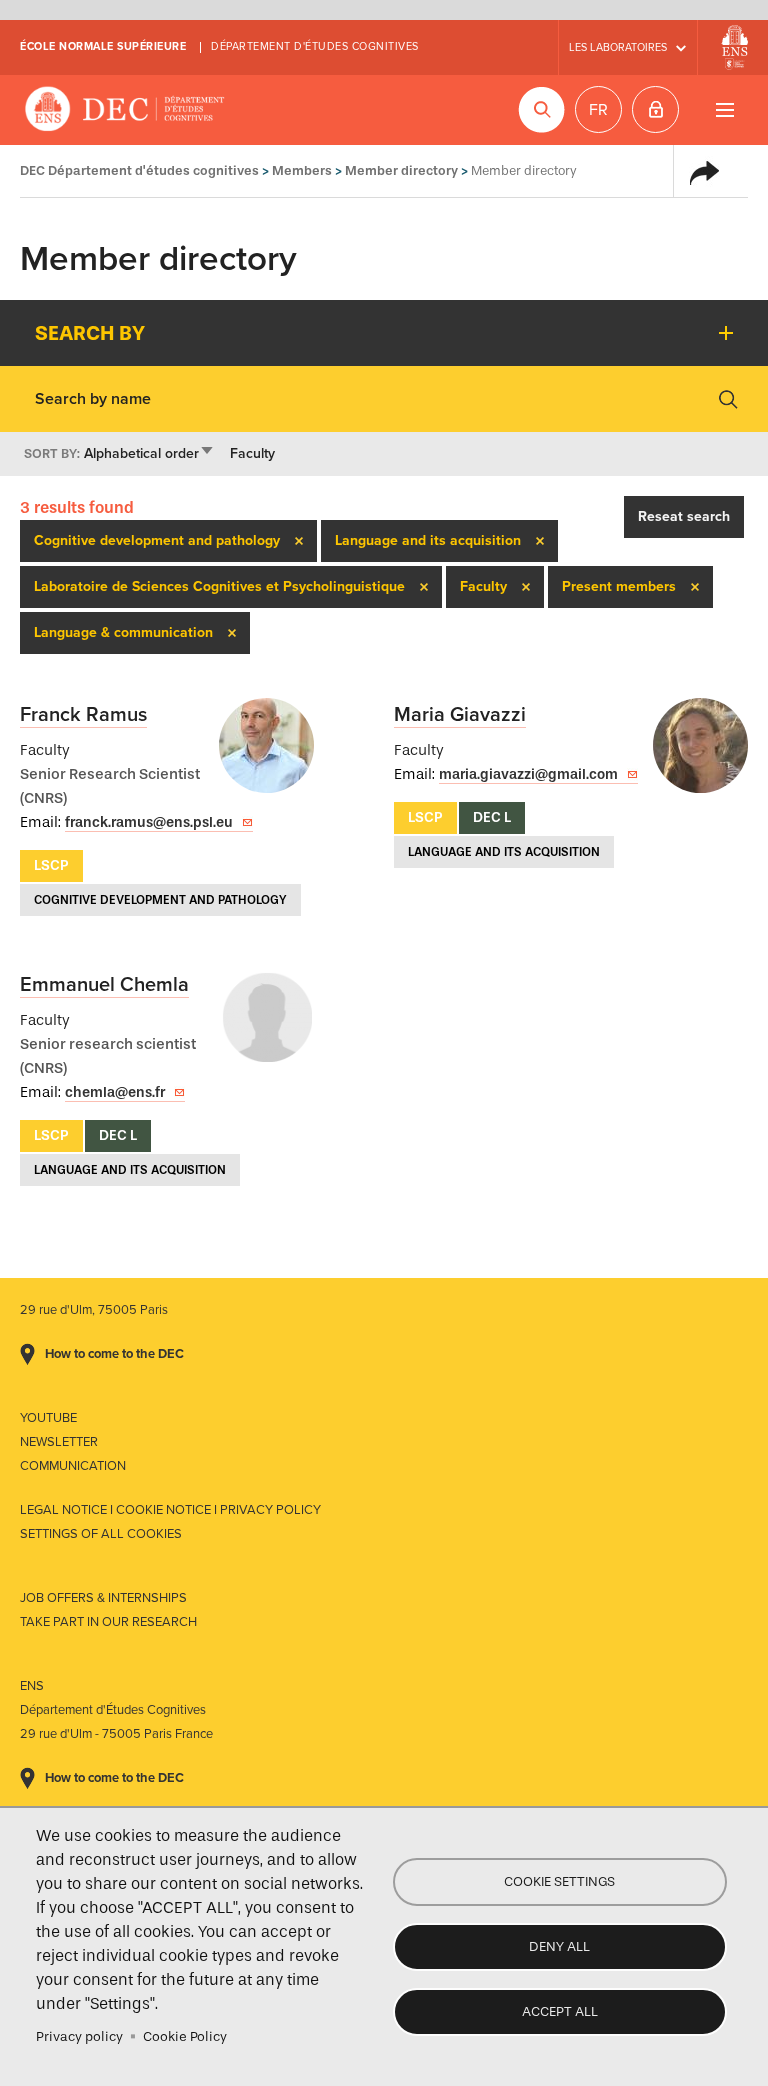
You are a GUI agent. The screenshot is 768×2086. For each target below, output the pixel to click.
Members (302, 170)
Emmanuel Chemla (104, 985)
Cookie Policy (185, 2036)
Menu (724, 109)
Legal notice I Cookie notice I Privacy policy (170, 1510)
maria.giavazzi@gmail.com (528, 774)
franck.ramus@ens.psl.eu (149, 822)
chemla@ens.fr (115, 1092)
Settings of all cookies (101, 1534)
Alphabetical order (149, 453)
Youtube (48, 1418)
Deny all (559, 1946)
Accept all (560, 2011)
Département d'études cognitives (315, 46)
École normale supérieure (103, 46)
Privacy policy (79, 2036)
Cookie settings (559, 1881)
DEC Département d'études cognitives (125, 110)
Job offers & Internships (103, 1598)
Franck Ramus (83, 715)
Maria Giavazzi (460, 715)
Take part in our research (108, 1622)
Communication (73, 1466)
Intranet (655, 109)
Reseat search (684, 516)
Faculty (252, 453)
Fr (598, 110)
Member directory (401, 170)
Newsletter (59, 1442)
